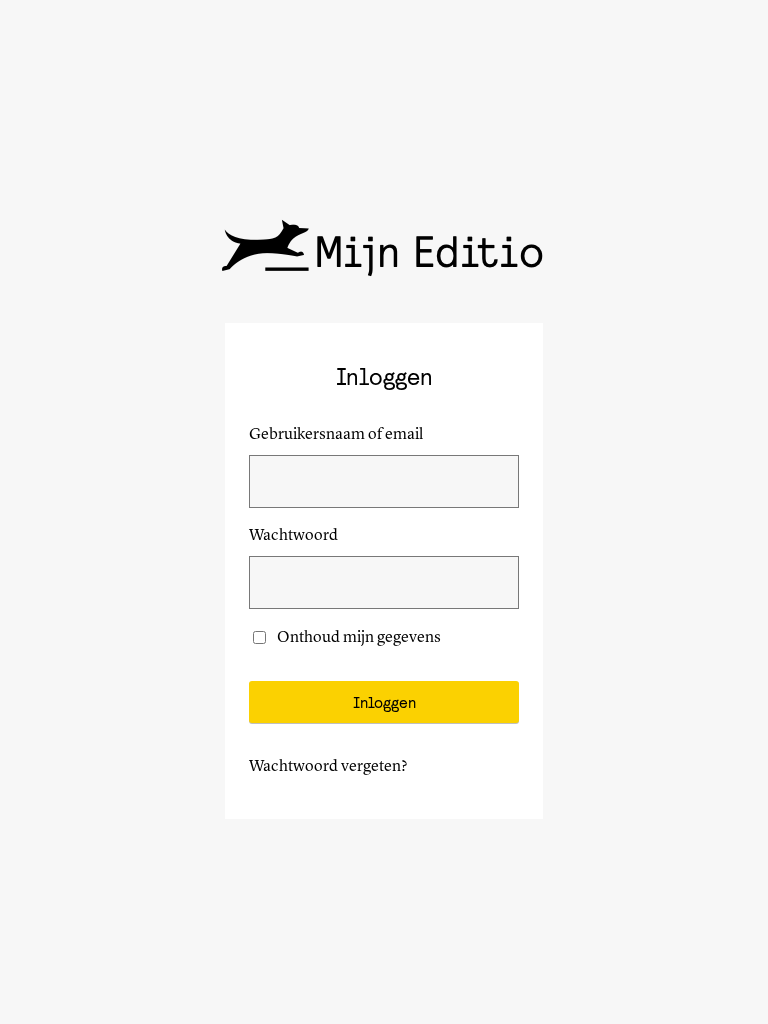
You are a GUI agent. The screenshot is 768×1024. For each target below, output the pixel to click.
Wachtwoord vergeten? (328, 767)
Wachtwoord (293, 536)
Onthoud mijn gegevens (359, 638)
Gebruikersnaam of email (336, 435)
